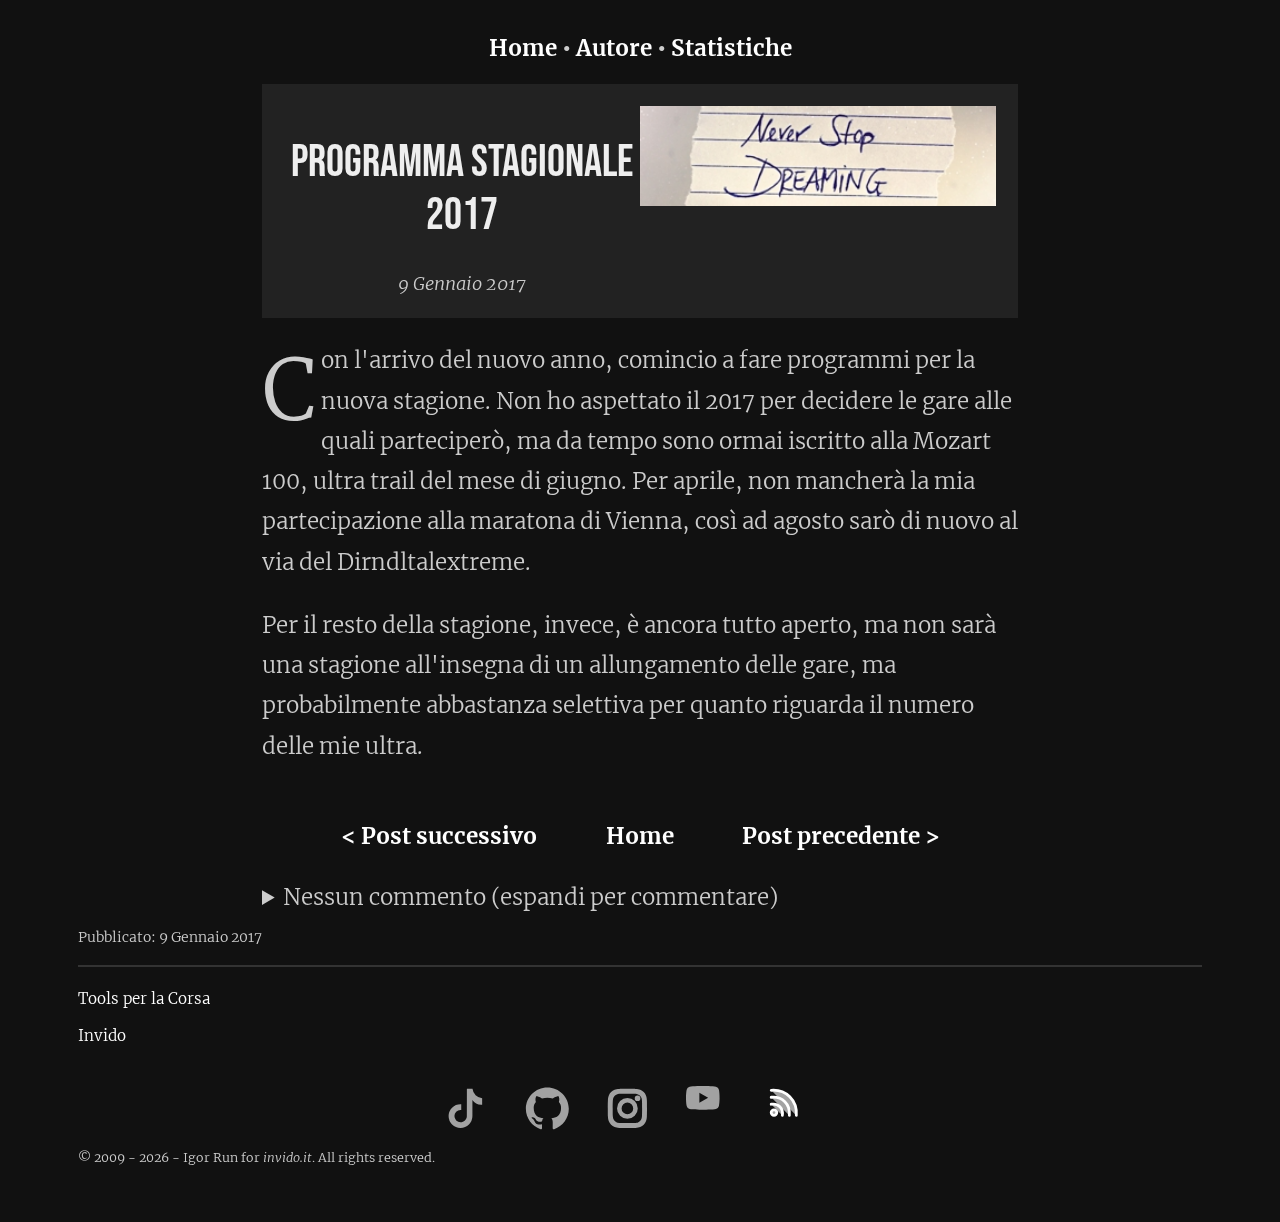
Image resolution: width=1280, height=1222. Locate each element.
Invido (102, 1035)
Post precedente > (841, 836)
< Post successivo (439, 836)
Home (523, 48)
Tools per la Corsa (144, 998)
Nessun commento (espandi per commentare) (530, 897)
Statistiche (731, 48)
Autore (614, 48)
